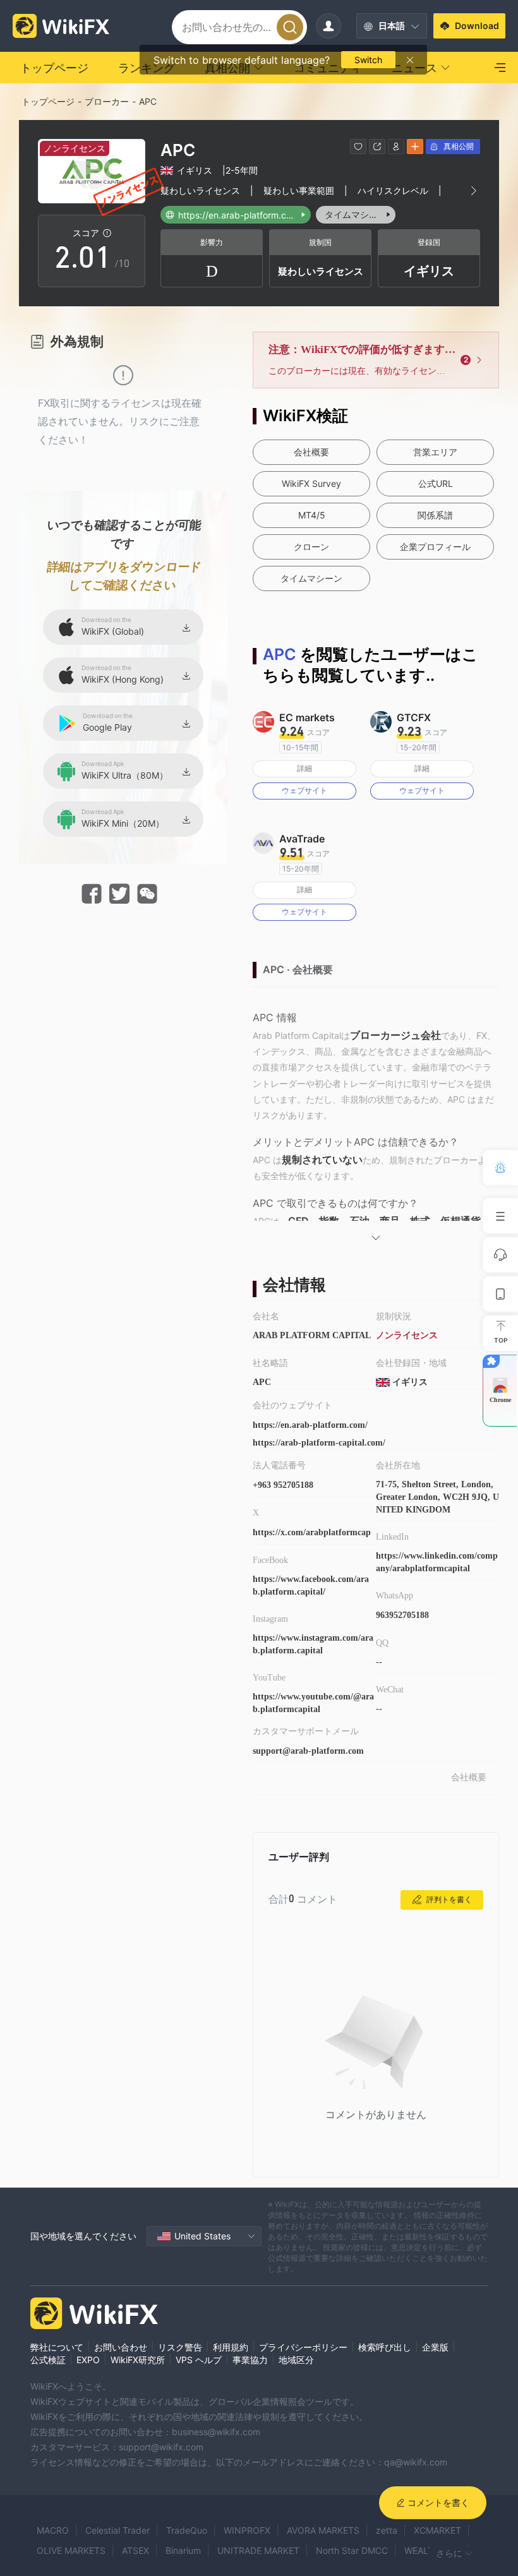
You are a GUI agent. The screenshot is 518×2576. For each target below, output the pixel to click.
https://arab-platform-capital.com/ (319, 1443)
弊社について (57, 2347)
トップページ (48, 101)
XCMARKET (437, 2530)
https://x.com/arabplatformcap (312, 1532)
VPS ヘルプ (199, 2360)
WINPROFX (247, 2530)
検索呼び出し (385, 2347)
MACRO (53, 2530)
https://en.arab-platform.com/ (310, 1425)
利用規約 (231, 2347)
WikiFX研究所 (138, 2360)
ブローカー (107, 101)
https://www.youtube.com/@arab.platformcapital (313, 1703)
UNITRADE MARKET (258, 2550)
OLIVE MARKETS (71, 2550)
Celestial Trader (117, 2530)
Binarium (183, 2550)
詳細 (304, 768)
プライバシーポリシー (303, 2347)
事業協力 (250, 2360)
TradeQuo (187, 2530)
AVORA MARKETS (323, 2530)
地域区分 (296, 2360)
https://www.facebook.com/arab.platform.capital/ (311, 1585)
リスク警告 (180, 2347)
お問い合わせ (121, 2347)
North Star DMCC (352, 2550)
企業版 (435, 2347)
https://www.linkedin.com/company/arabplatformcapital (437, 1562)
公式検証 (48, 2360)
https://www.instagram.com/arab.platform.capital (313, 1644)
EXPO (88, 2360)
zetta (387, 2530)
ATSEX (136, 2550)
